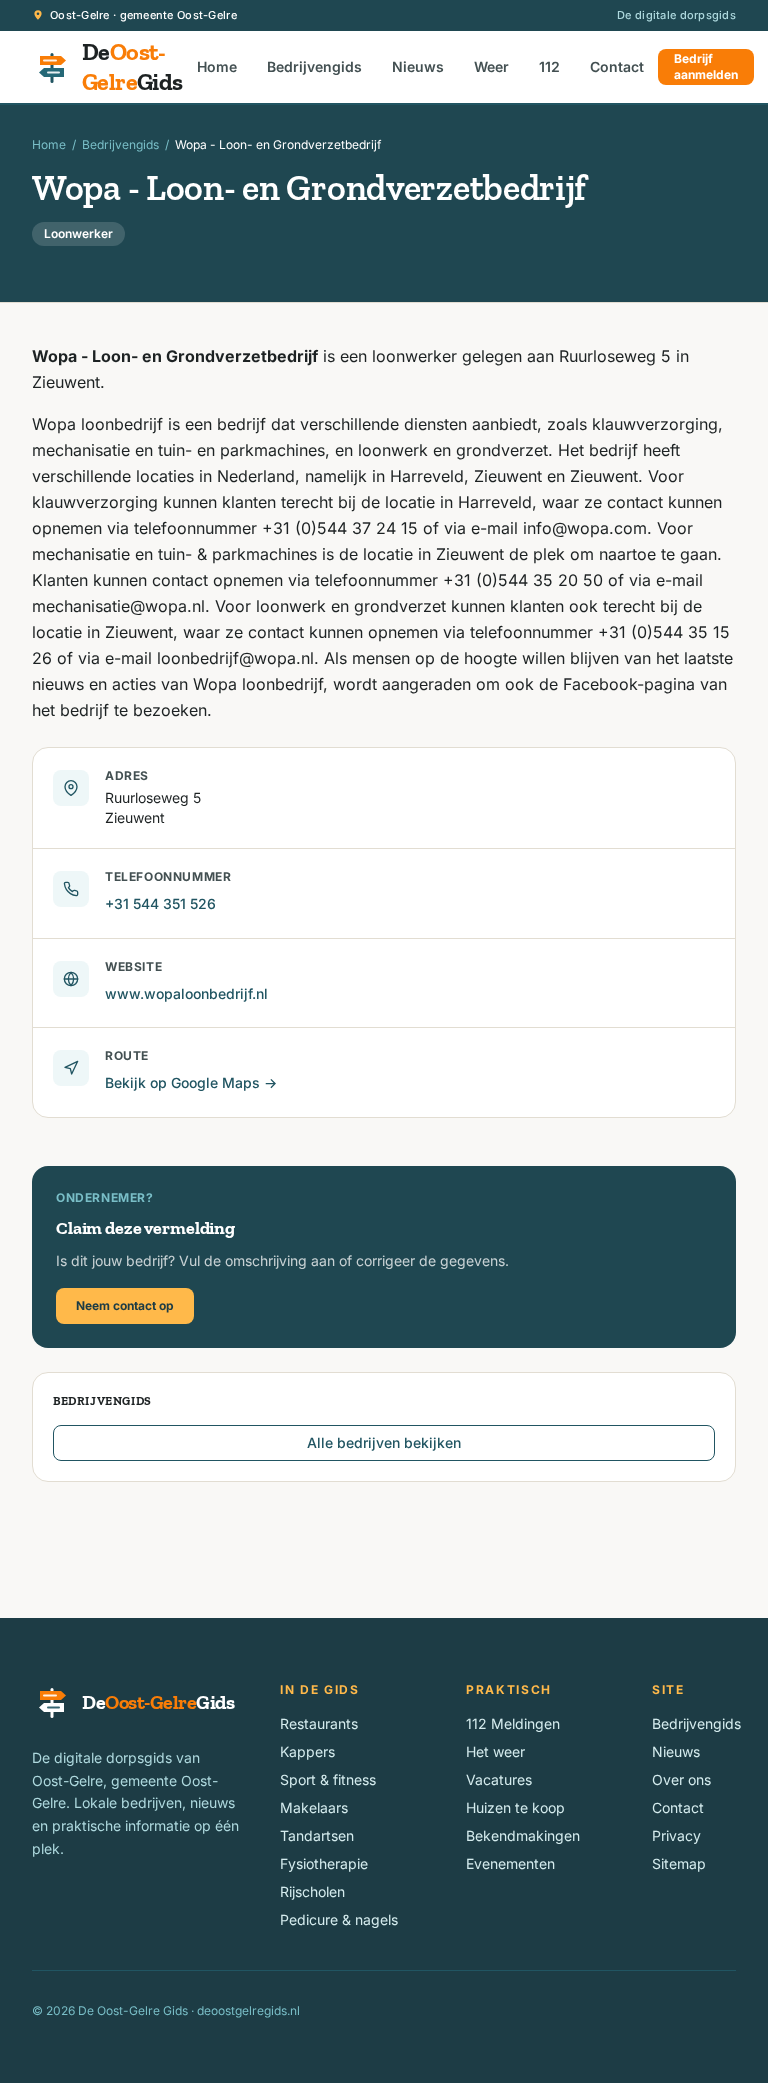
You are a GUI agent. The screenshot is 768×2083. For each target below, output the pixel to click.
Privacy (676, 1835)
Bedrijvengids (314, 66)
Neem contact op (125, 1305)
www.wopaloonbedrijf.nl (186, 993)
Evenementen (510, 1863)
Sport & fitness (328, 1779)
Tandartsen (317, 1835)
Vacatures (499, 1779)
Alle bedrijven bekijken (384, 1442)
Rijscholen (312, 1891)
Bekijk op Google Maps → (191, 1082)
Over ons (681, 1779)
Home (217, 66)
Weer (491, 66)
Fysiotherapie (324, 1863)
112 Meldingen (513, 1723)
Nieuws (418, 66)
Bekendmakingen (523, 1835)
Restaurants (319, 1723)
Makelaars (314, 1807)
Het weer (495, 1751)
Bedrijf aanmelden (706, 66)
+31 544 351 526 (160, 903)
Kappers (307, 1751)
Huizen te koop (515, 1807)
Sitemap (679, 1863)
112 (549, 66)
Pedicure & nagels (339, 1919)
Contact (617, 66)
